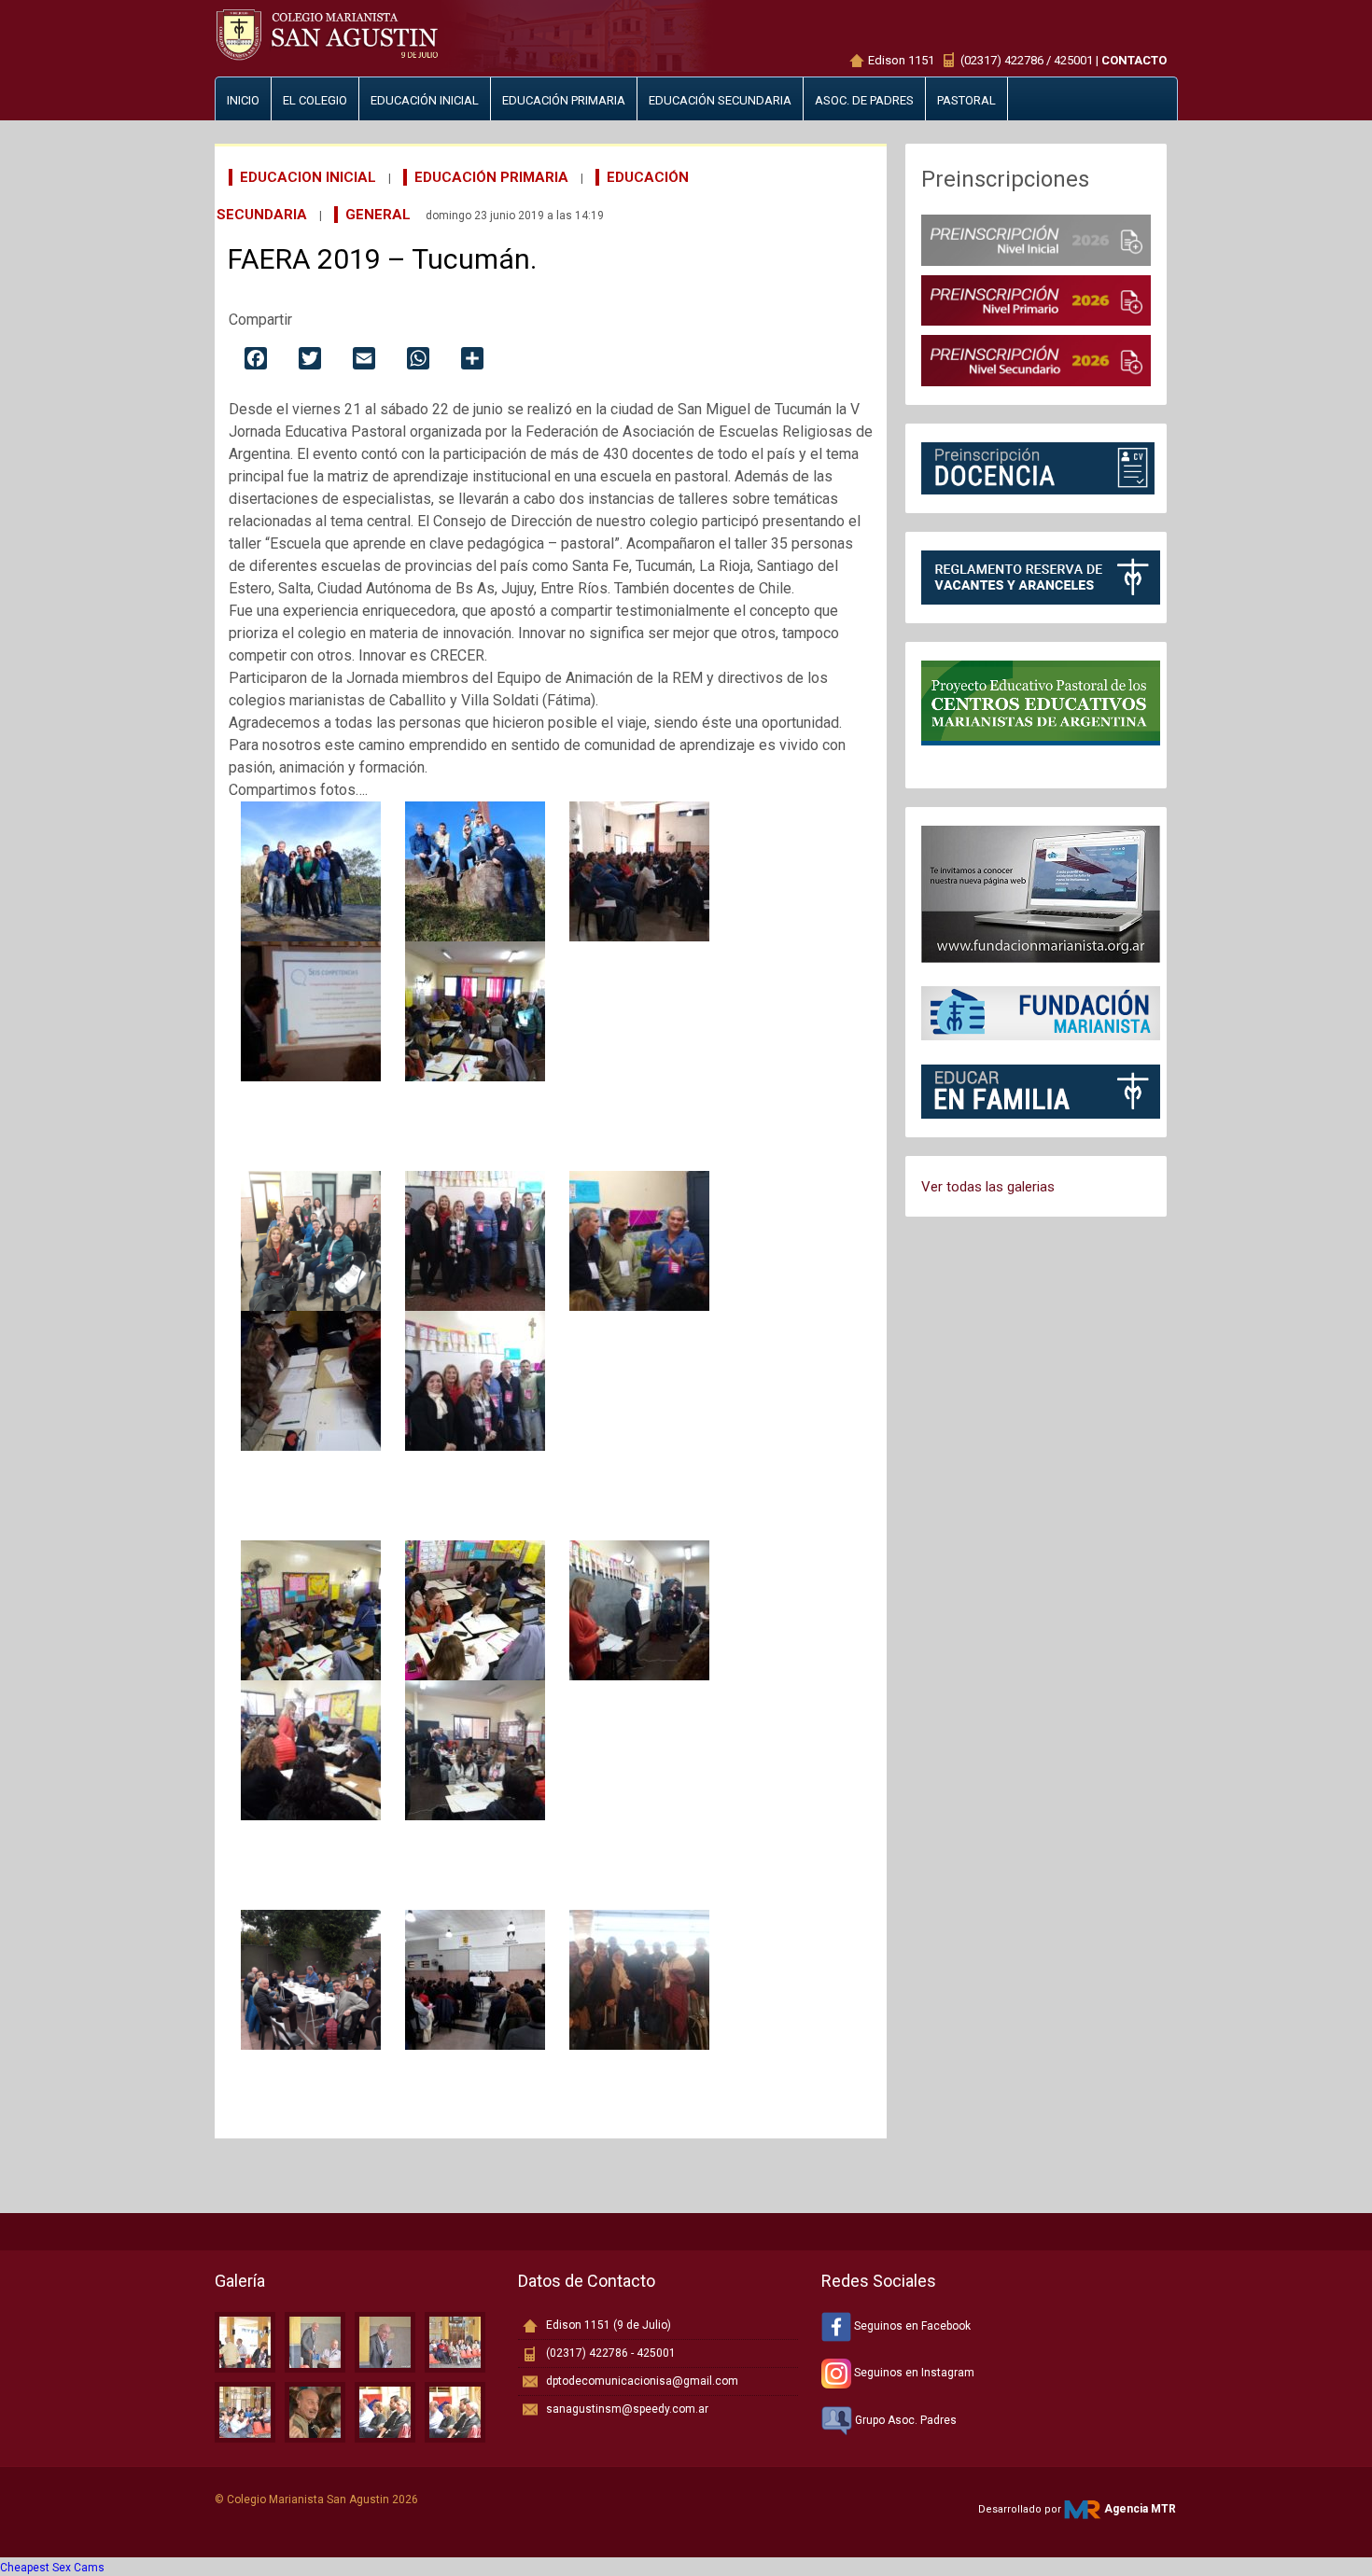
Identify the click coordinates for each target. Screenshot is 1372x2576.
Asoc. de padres (864, 100)
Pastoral (966, 100)
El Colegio (315, 100)
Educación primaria (564, 100)
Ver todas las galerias (988, 1187)
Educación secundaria (720, 100)
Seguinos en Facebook (911, 2326)
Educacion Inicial (308, 177)
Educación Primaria (491, 177)
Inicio (243, 100)
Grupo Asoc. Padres (904, 2420)
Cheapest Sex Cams (52, 2568)
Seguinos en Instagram (913, 2373)
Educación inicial (425, 100)
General (378, 215)
